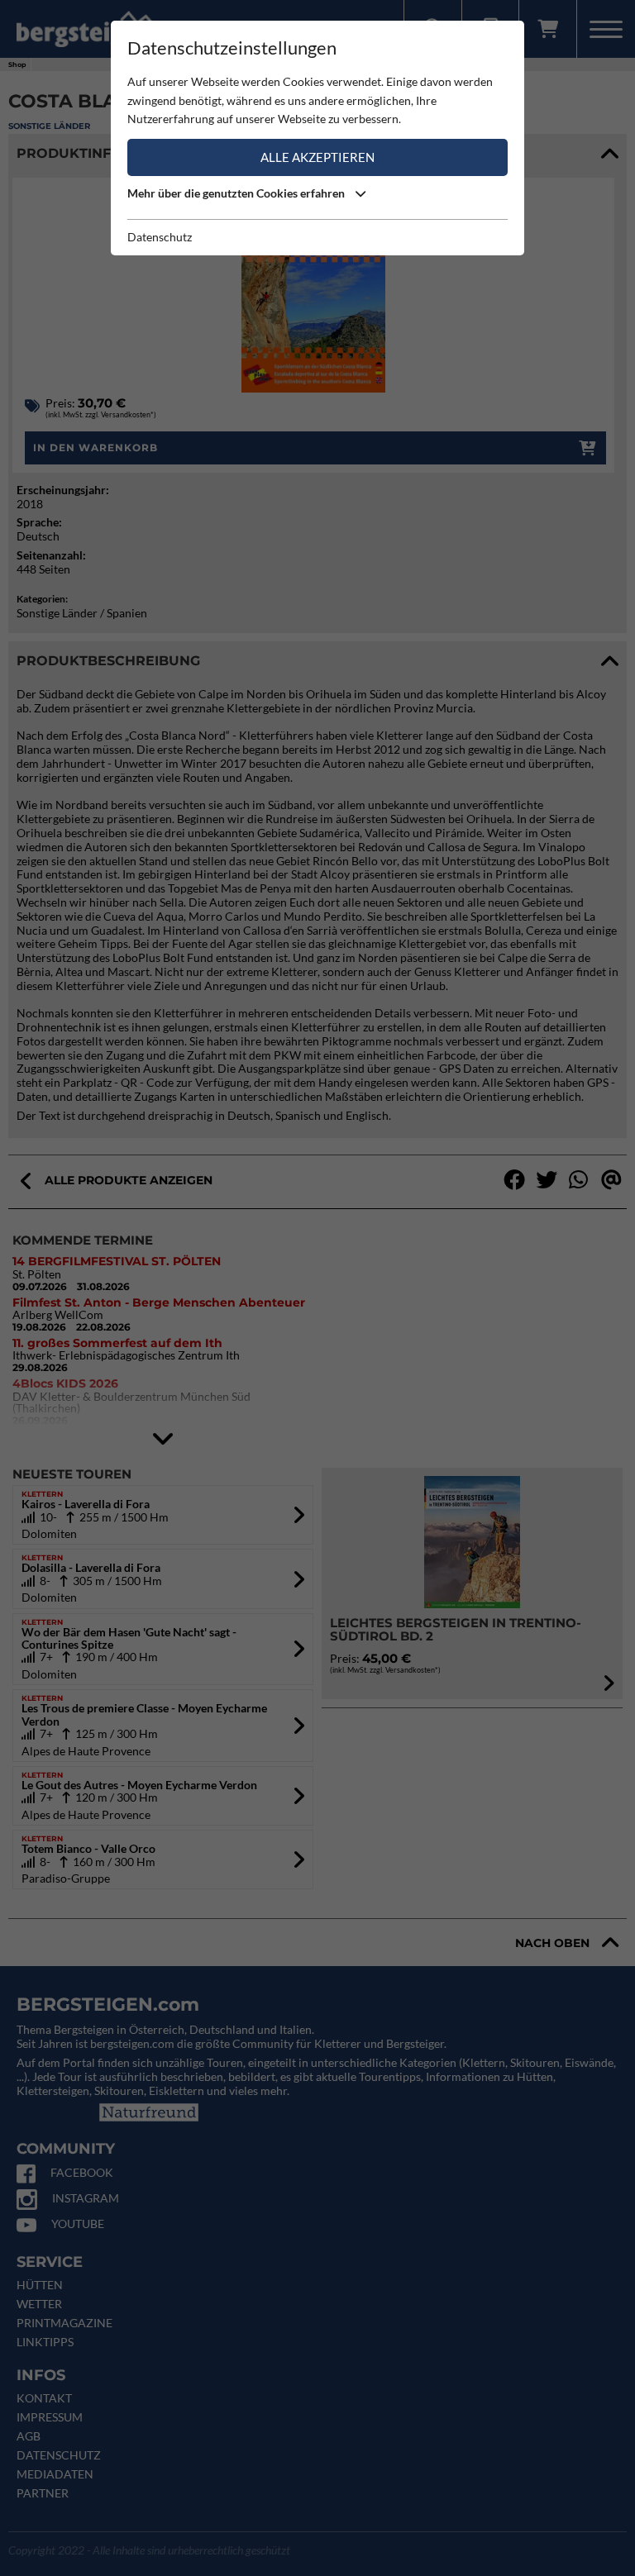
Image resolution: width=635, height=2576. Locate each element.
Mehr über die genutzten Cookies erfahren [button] (237, 193)
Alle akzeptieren (317, 157)
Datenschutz (160, 237)
